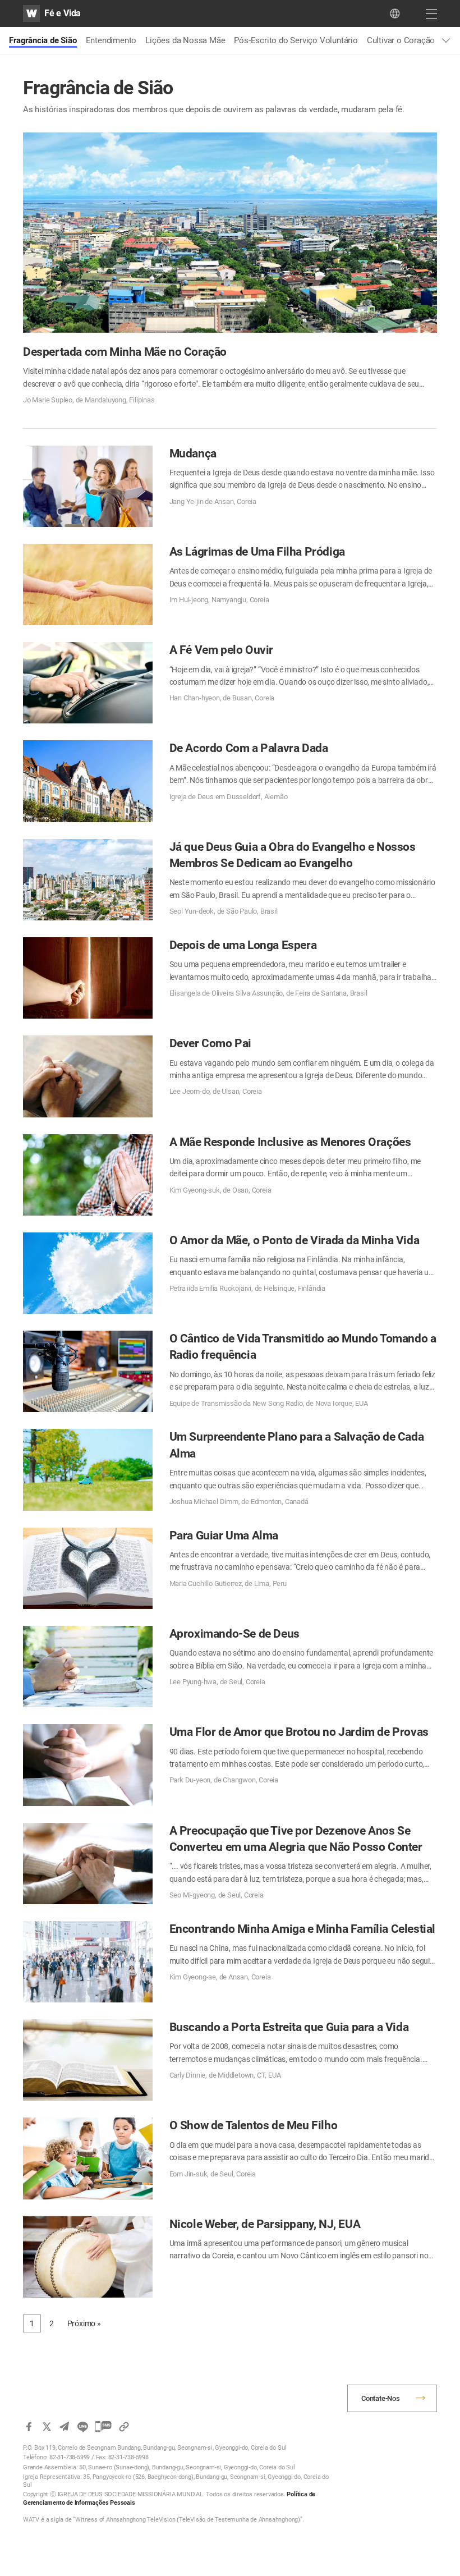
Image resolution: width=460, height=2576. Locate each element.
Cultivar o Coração (401, 40)
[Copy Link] (124, 2427)
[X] (47, 2427)
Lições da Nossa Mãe (185, 40)
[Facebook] (29, 2427)
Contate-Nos (381, 2398)
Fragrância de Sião (43, 40)
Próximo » (84, 2323)
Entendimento (111, 40)
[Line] (82, 2427)
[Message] (103, 2427)
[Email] (65, 2427)
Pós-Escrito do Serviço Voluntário (296, 40)
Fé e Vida (63, 13)
